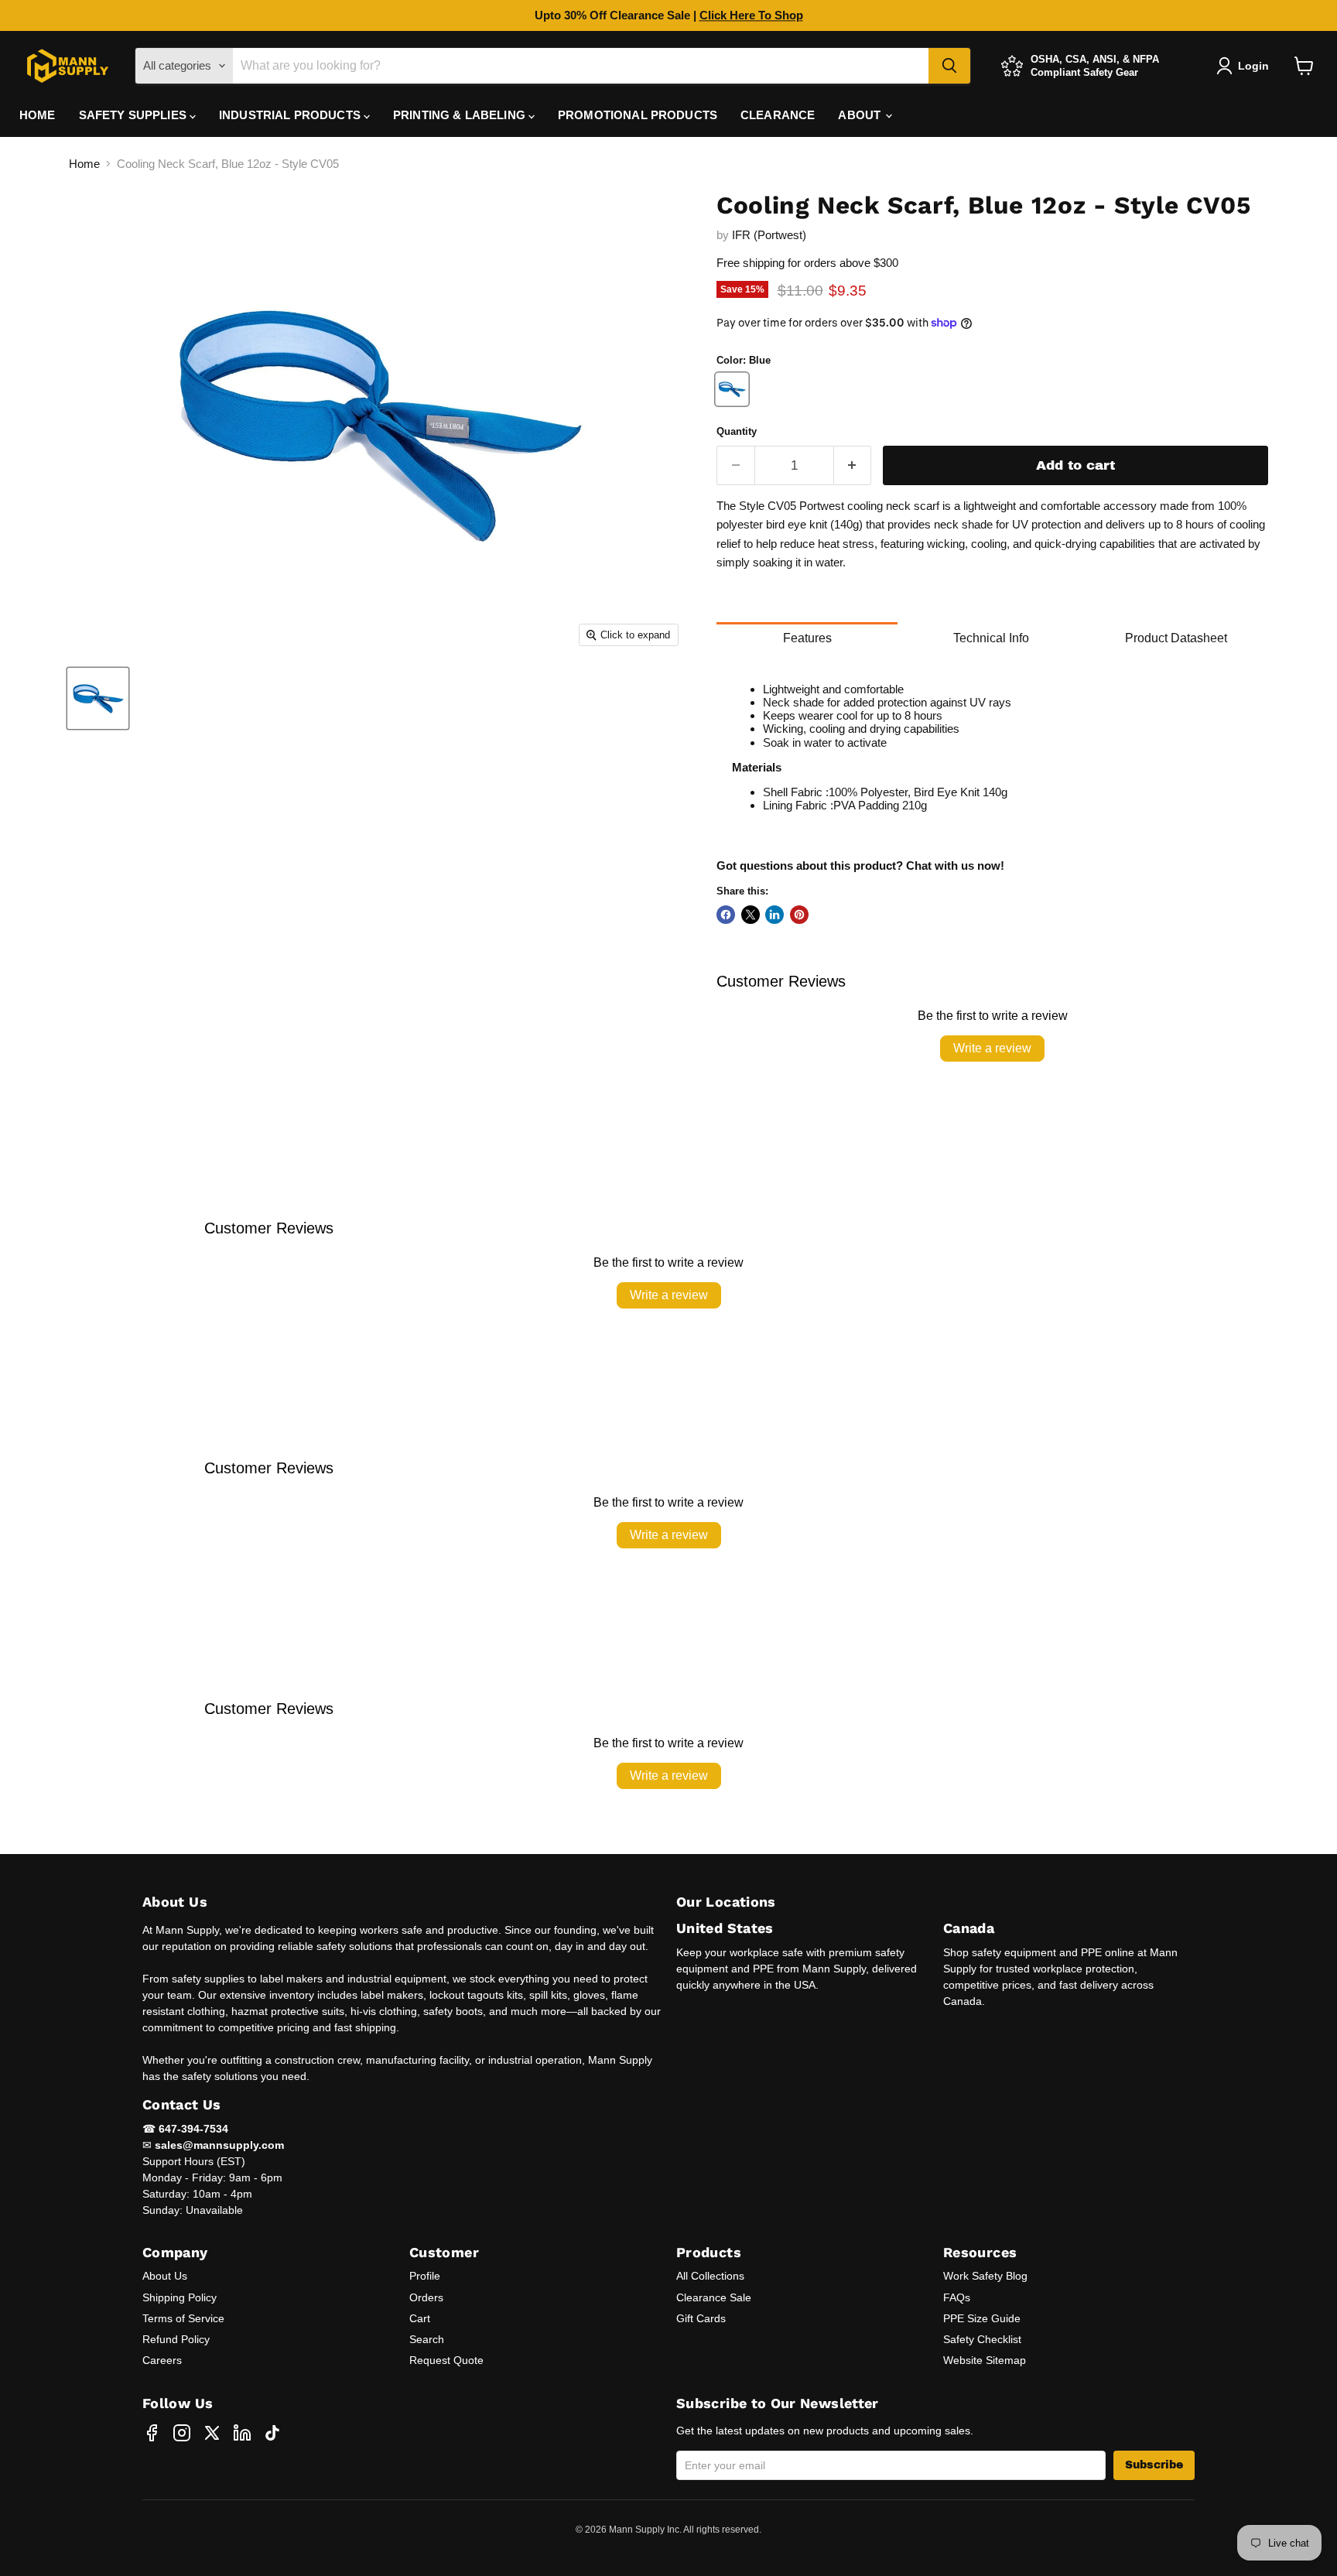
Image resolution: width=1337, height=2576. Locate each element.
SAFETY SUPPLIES (134, 115)
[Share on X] (751, 915)
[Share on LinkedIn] (775, 915)
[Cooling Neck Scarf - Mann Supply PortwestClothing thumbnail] (98, 698)
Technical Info (991, 638)
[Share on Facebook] (726, 915)
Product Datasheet (1176, 638)
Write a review (992, 1048)
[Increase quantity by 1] (853, 465)
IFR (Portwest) (769, 235)
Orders (426, 2297)
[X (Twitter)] (212, 2433)
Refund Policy (176, 2339)
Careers (162, 2360)
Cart (420, 2318)
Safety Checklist (982, 2339)
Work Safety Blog (985, 2276)
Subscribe (1154, 2465)
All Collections (710, 2276)
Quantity (737, 431)
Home (84, 164)
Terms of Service (183, 2318)
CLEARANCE (778, 115)
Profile (425, 2276)
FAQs (957, 2297)
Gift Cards (701, 2318)
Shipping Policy (180, 2297)
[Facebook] (152, 2433)
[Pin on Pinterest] (799, 915)
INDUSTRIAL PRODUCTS (291, 115)
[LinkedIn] (242, 2433)
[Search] (949, 66)
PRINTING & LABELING (461, 115)
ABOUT (861, 115)
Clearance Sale (714, 2297)
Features (807, 638)
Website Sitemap (985, 2360)
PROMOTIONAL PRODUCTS (638, 115)
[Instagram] (182, 2433)
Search (427, 2339)
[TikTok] (272, 2433)
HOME (38, 115)
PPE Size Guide (982, 2318)
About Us (165, 2276)
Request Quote (446, 2360)
